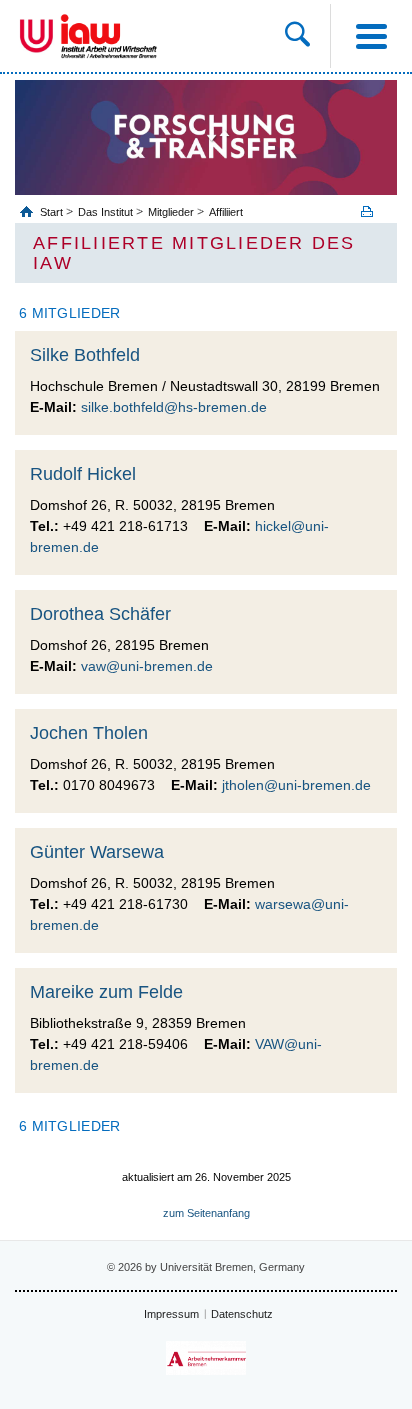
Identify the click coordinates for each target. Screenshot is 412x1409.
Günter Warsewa (97, 852)
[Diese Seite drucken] (374, 211)
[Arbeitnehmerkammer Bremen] (206, 1358)
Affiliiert (226, 212)
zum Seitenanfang (206, 1213)
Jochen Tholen (89, 733)
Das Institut (105, 212)
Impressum (171, 1314)
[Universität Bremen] (36, 36)
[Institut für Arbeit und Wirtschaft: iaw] (109, 36)
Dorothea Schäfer (100, 614)
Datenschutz (242, 1314)
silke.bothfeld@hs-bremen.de (174, 407)
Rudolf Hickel (83, 474)
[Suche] (307, 36)
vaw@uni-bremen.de (147, 666)
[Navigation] (371, 36)
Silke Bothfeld (85, 355)
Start (53, 212)
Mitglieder (171, 212)
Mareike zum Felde (106, 992)
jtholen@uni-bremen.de (296, 785)
